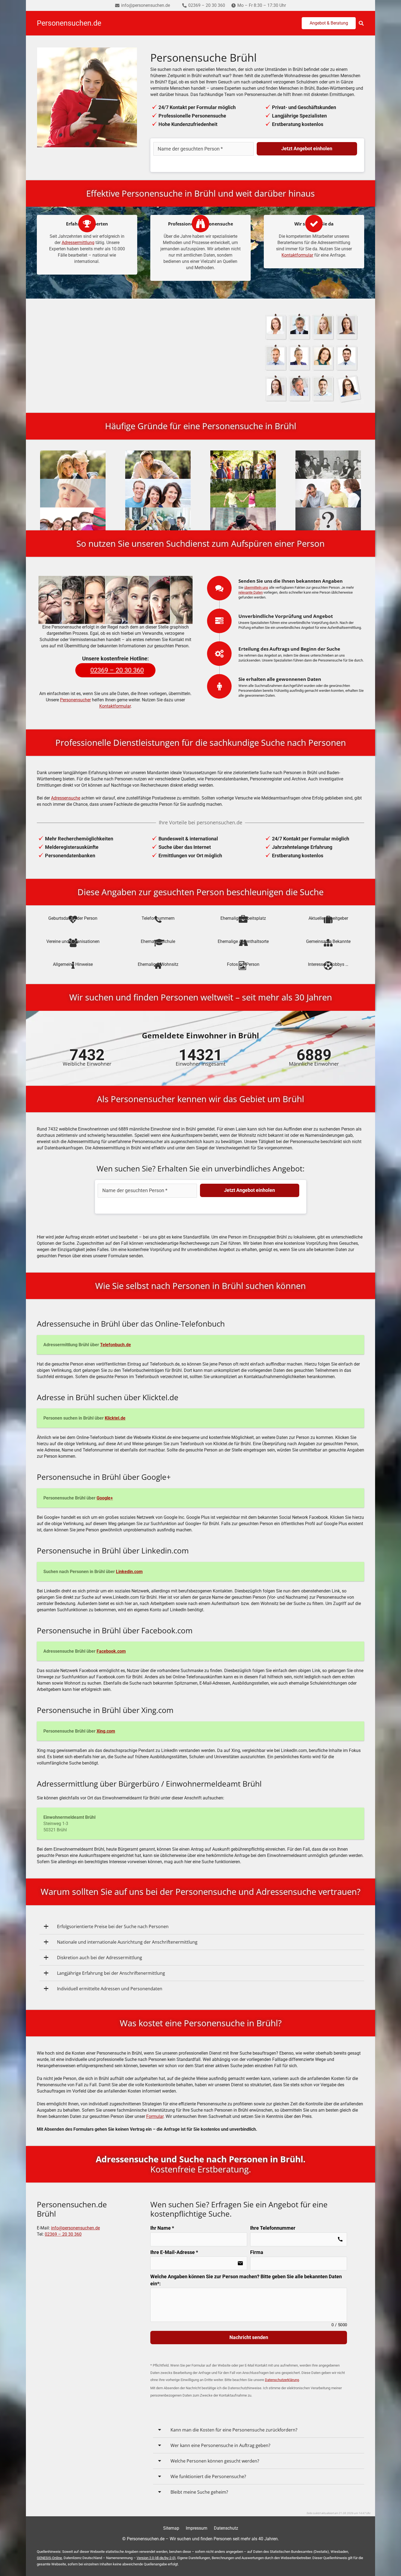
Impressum (197, 2528)
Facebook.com (111, 1651)
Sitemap (171, 2528)
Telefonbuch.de (116, 1345)
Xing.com (106, 1731)
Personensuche (115, 339)
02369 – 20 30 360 (63, 2234)
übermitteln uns (256, 587)
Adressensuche (66, 798)
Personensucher (75, 700)
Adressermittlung (78, 243)
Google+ (105, 1498)
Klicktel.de (115, 1418)
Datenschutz (226, 2528)
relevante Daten (251, 592)
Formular (155, 2116)
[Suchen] (361, 23)
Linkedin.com (129, 1572)
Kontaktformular (297, 255)
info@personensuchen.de (75, 2228)
